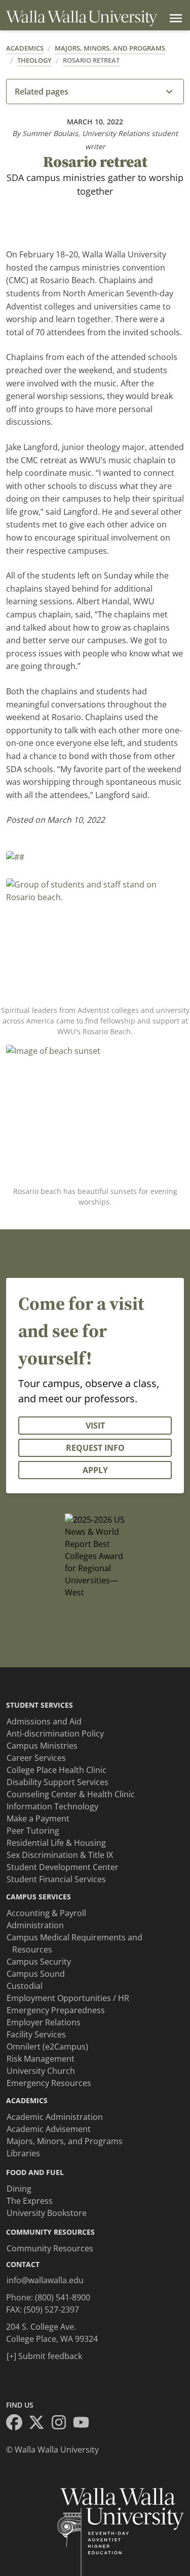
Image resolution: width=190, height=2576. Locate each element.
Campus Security (39, 1962)
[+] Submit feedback (44, 2356)
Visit (95, 1426)
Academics (25, 48)
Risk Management (41, 2059)
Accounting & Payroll (46, 1913)
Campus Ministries (42, 1746)
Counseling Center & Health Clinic (71, 1794)
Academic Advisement (49, 2129)
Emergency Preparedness (56, 2010)
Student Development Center (63, 1867)
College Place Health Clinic (56, 1770)
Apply (95, 1470)
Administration (35, 1925)
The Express (30, 2201)
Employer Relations (44, 2022)
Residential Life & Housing (56, 1843)
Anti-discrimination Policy (55, 1734)
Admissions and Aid (44, 1721)
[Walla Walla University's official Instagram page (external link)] (62, 2424)
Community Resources (50, 2248)
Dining (19, 2189)
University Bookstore (47, 2213)
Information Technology (52, 1806)
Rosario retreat (91, 60)
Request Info (95, 1448)
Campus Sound (36, 1974)
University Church (41, 2071)
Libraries (23, 2153)
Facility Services (36, 2034)
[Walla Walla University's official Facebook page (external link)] (17, 2424)
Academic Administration (55, 2117)
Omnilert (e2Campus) (47, 2047)
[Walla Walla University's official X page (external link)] (40, 2424)
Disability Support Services (58, 1782)
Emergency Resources (49, 2083)
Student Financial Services (56, 1879)
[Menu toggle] (174, 18)
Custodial (25, 1986)
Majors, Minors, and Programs (110, 48)
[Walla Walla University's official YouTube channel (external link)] (84, 2424)
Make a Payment (38, 1818)
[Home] (82, 18)
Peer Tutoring (33, 1831)
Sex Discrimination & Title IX (60, 1855)
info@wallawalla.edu (45, 2280)
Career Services (36, 1758)
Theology (34, 60)
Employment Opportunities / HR (68, 1998)
